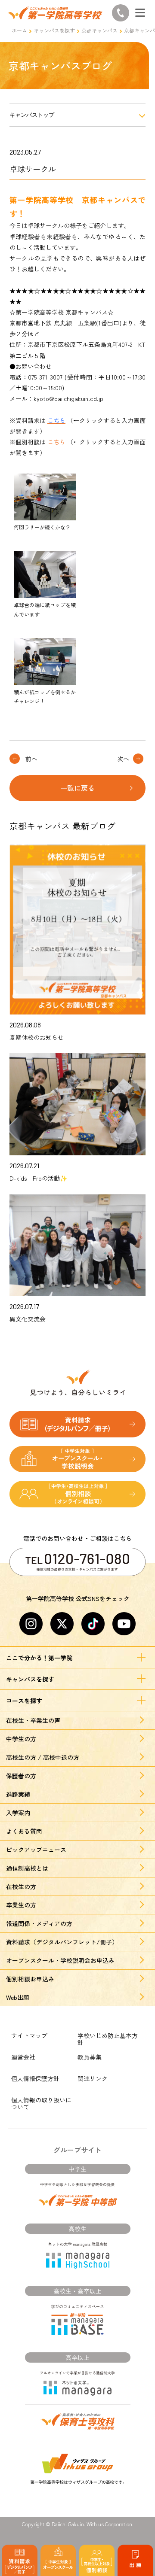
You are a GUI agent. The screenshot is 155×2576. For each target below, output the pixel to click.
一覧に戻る (77, 788)
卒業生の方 (21, 1905)
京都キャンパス (99, 30)
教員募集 (90, 2057)
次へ (123, 759)
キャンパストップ (32, 115)
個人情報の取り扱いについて (41, 2103)
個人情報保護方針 (35, 2078)
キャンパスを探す (54, 30)
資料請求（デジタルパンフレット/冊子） (62, 1942)
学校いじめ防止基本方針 (108, 2039)
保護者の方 (21, 1776)
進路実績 (18, 1794)
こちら (56, 442)
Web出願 (18, 1997)
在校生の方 (21, 1886)
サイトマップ (29, 2035)
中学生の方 (21, 1739)
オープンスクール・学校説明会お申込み (60, 1960)
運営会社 (23, 2057)
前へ (31, 759)
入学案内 (18, 1813)
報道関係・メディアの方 (39, 1923)
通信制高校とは (27, 1868)
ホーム (19, 30)
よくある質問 (24, 1831)
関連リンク (93, 2078)
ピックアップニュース (36, 1850)
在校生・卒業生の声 (33, 1720)
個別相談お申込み (30, 1979)
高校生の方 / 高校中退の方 (43, 1757)
